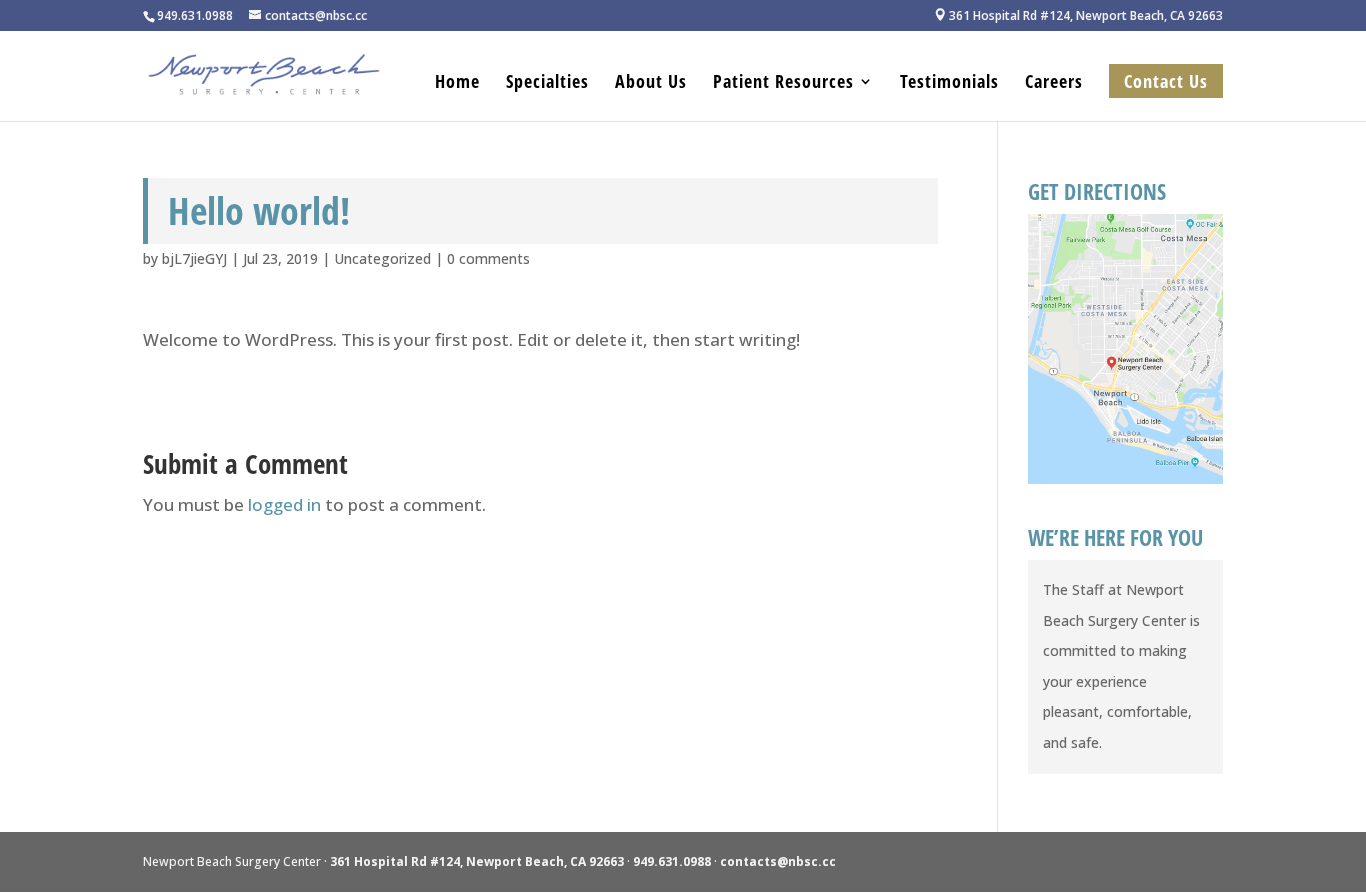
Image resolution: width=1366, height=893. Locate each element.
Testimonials (949, 83)
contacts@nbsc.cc (778, 861)
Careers (1054, 83)
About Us (651, 83)
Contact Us (1166, 81)
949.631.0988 (672, 861)
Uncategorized (382, 258)
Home (457, 83)
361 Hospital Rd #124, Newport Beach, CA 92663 (1078, 16)
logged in (284, 504)
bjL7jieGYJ (194, 258)
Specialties (547, 83)
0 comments (488, 258)
